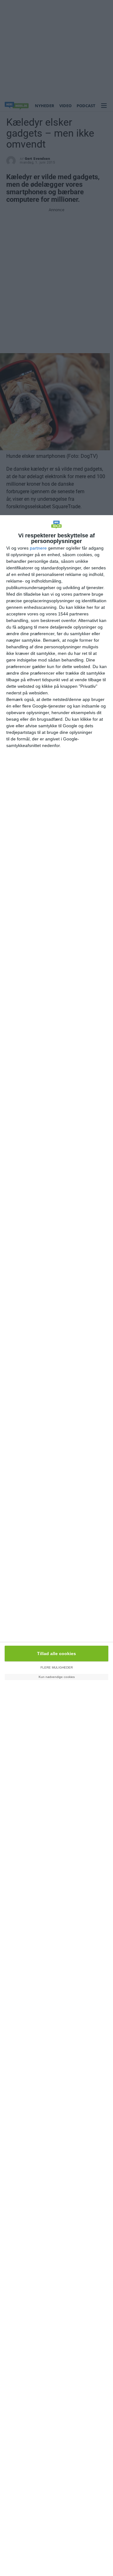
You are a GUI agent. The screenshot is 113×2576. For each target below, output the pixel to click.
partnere (38, 548)
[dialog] (56, 1546)
